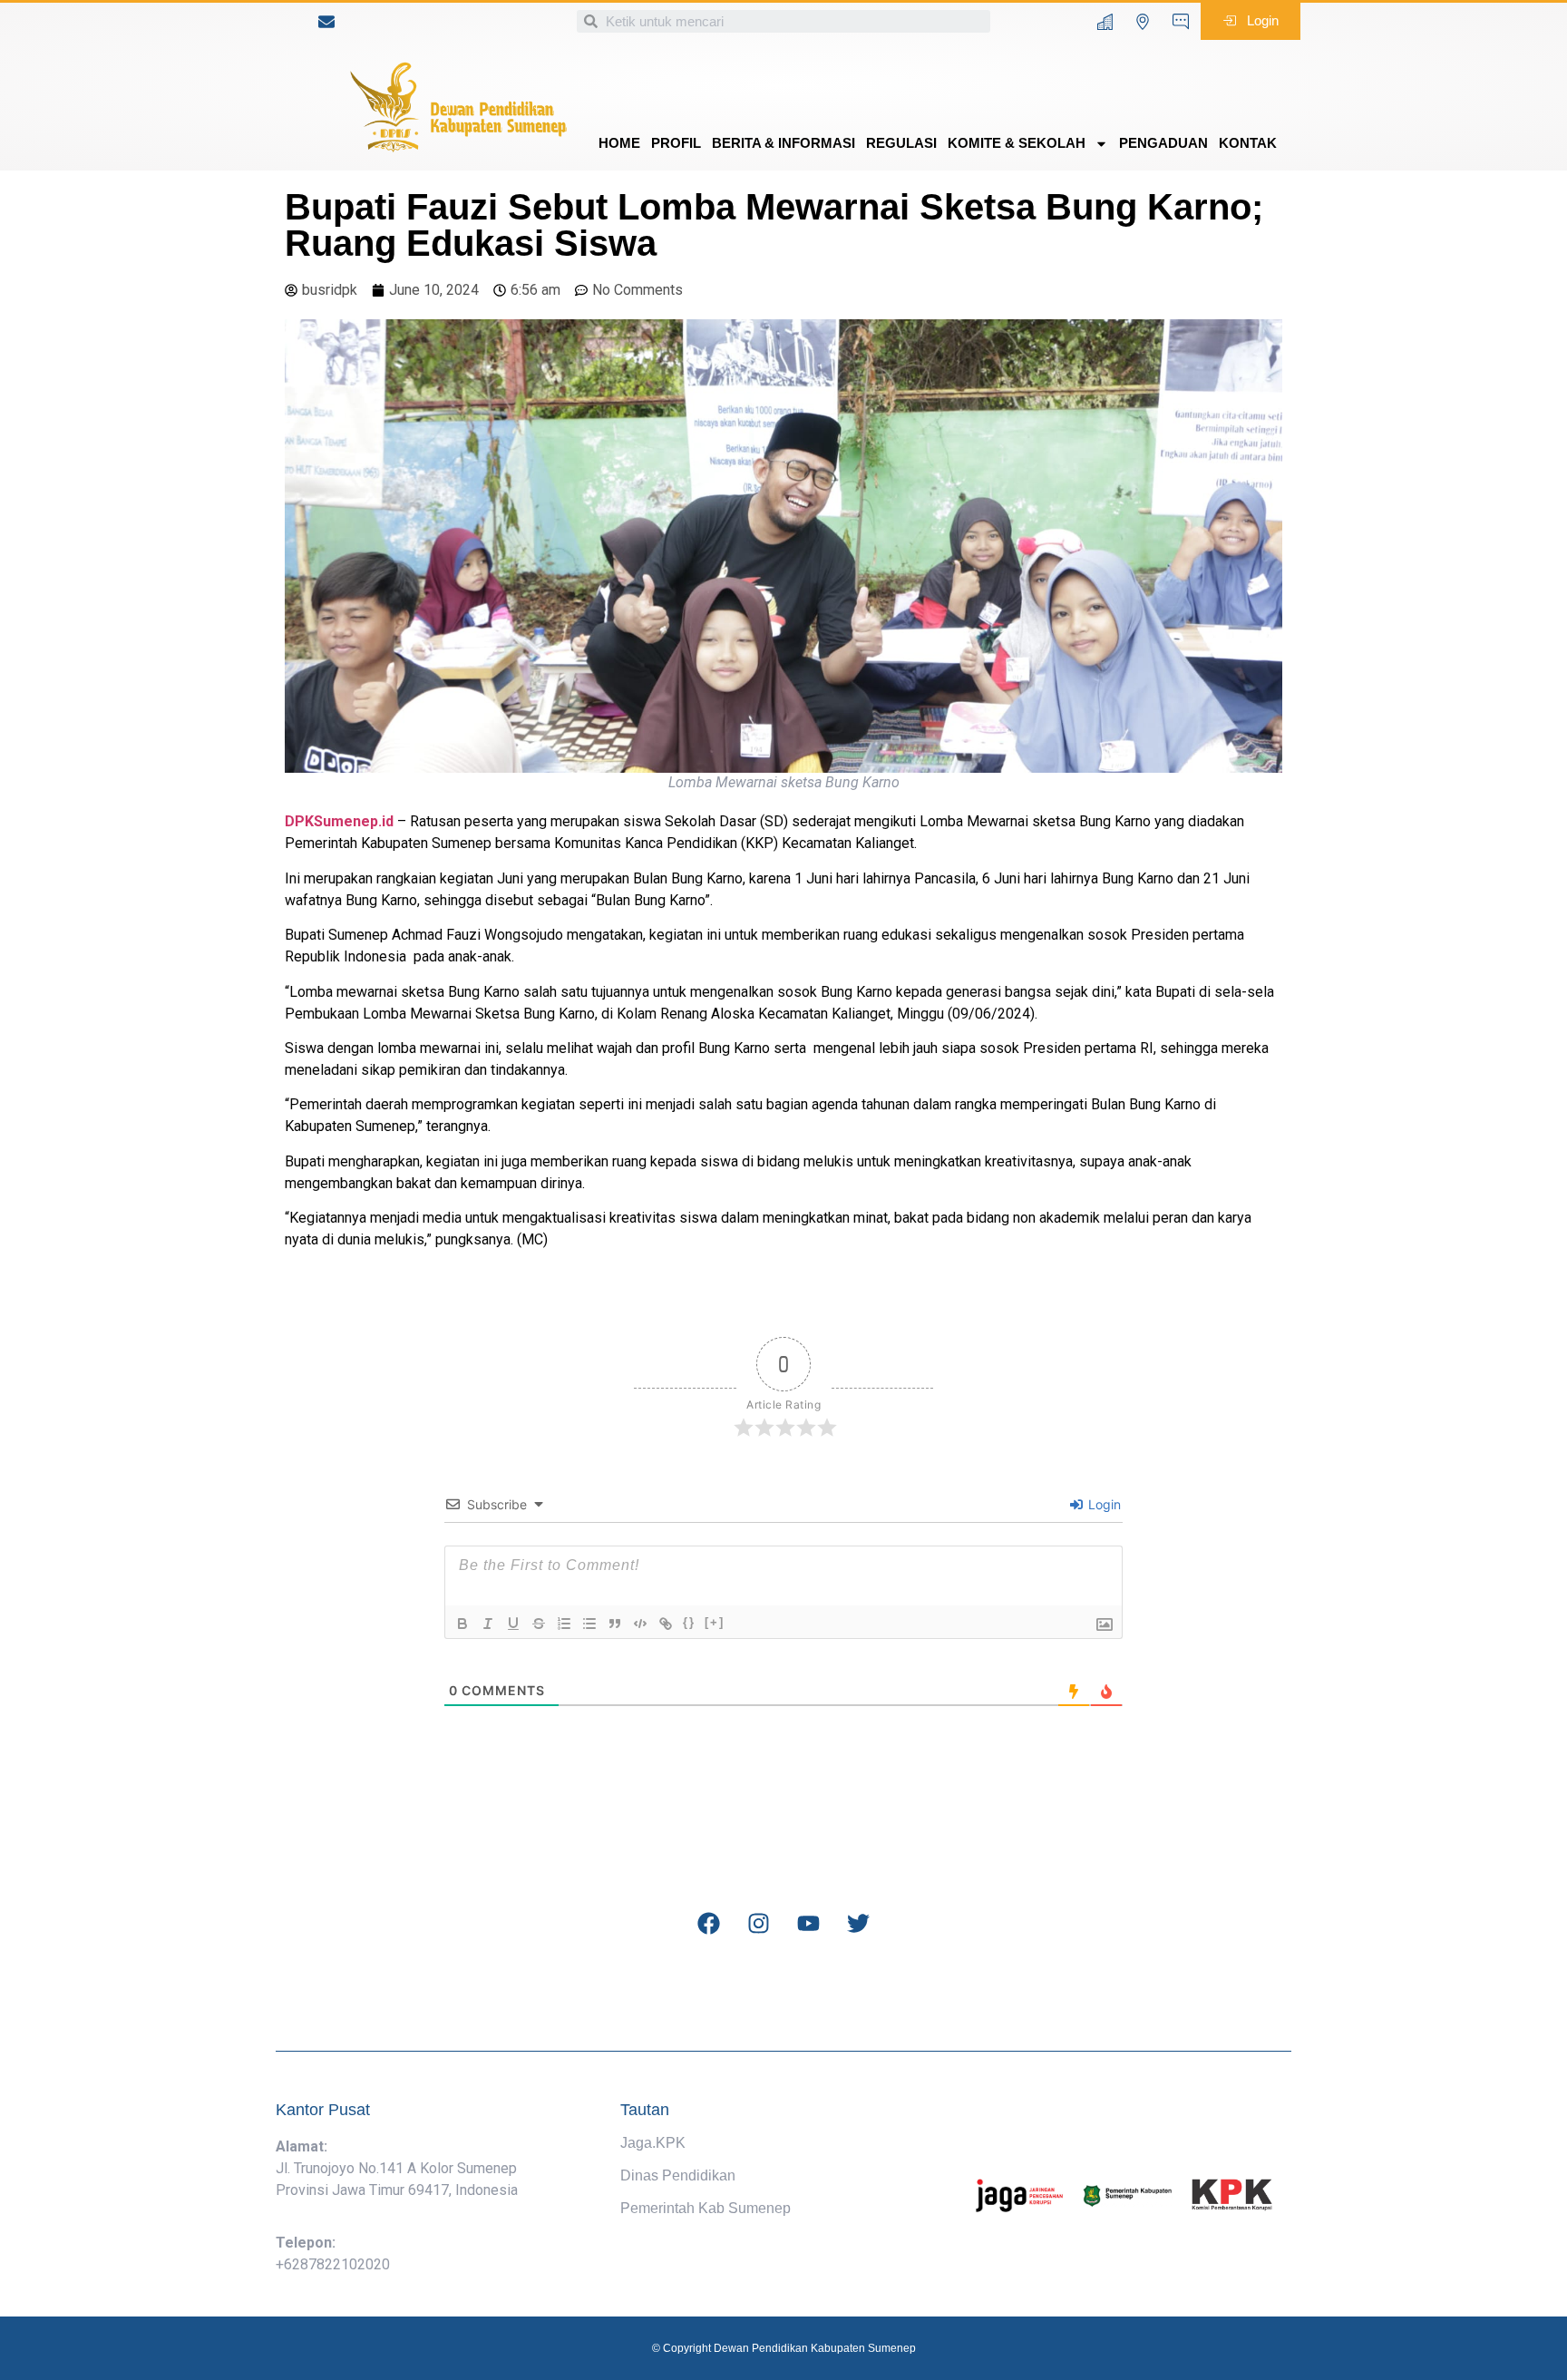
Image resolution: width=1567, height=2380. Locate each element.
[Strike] (539, 1624)
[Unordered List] (589, 1624)
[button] (1251, 21)
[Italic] (488, 1624)
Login (1103, 1504)
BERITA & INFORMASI (783, 143)
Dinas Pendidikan (678, 2175)
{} (689, 1622)
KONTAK (1248, 143)
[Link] (666, 1624)
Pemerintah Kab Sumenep (706, 2208)
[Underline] (513, 1624)
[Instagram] (759, 1924)
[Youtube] (809, 1924)
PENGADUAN (1163, 143)
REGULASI (901, 143)
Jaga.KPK (653, 2143)
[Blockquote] (615, 1624)
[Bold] (462, 1624)
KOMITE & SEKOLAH (1017, 143)
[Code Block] (640, 1624)
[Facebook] (709, 1924)
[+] (715, 1622)
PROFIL (676, 143)
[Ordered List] (564, 1624)
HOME (619, 143)
